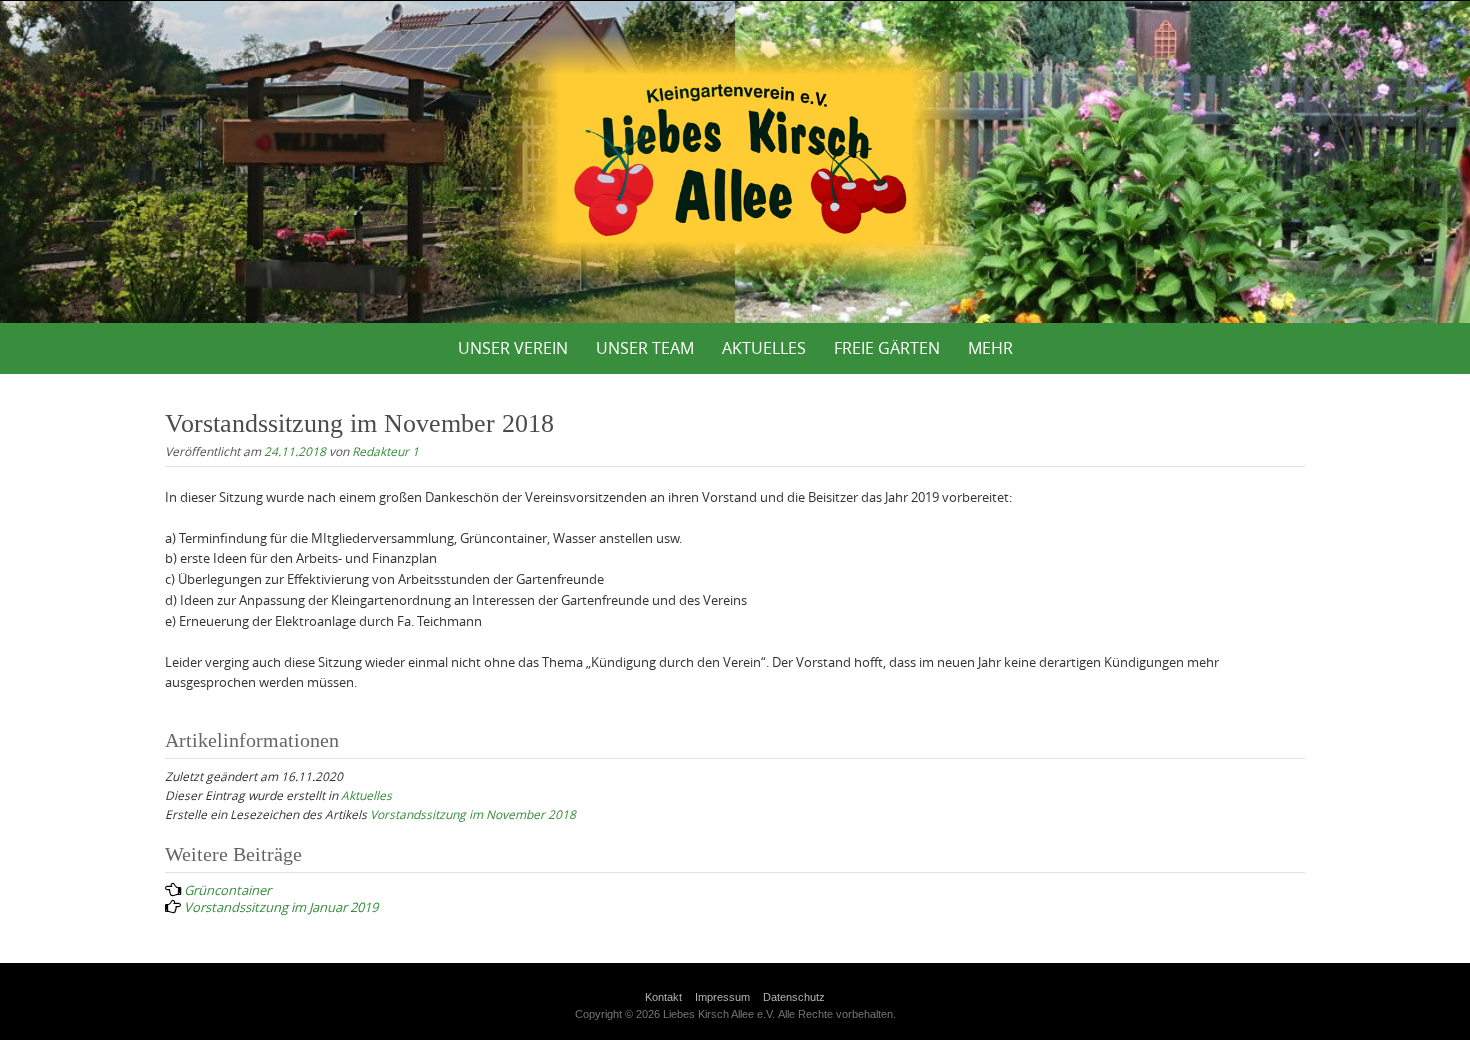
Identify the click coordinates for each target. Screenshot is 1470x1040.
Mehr (990, 348)
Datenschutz (794, 997)
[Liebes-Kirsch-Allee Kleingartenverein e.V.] (734, 158)
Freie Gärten (887, 348)
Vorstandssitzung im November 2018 (473, 814)
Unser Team (645, 348)
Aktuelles (764, 348)
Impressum (722, 997)
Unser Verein (513, 348)
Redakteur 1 (385, 451)
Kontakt (663, 997)
